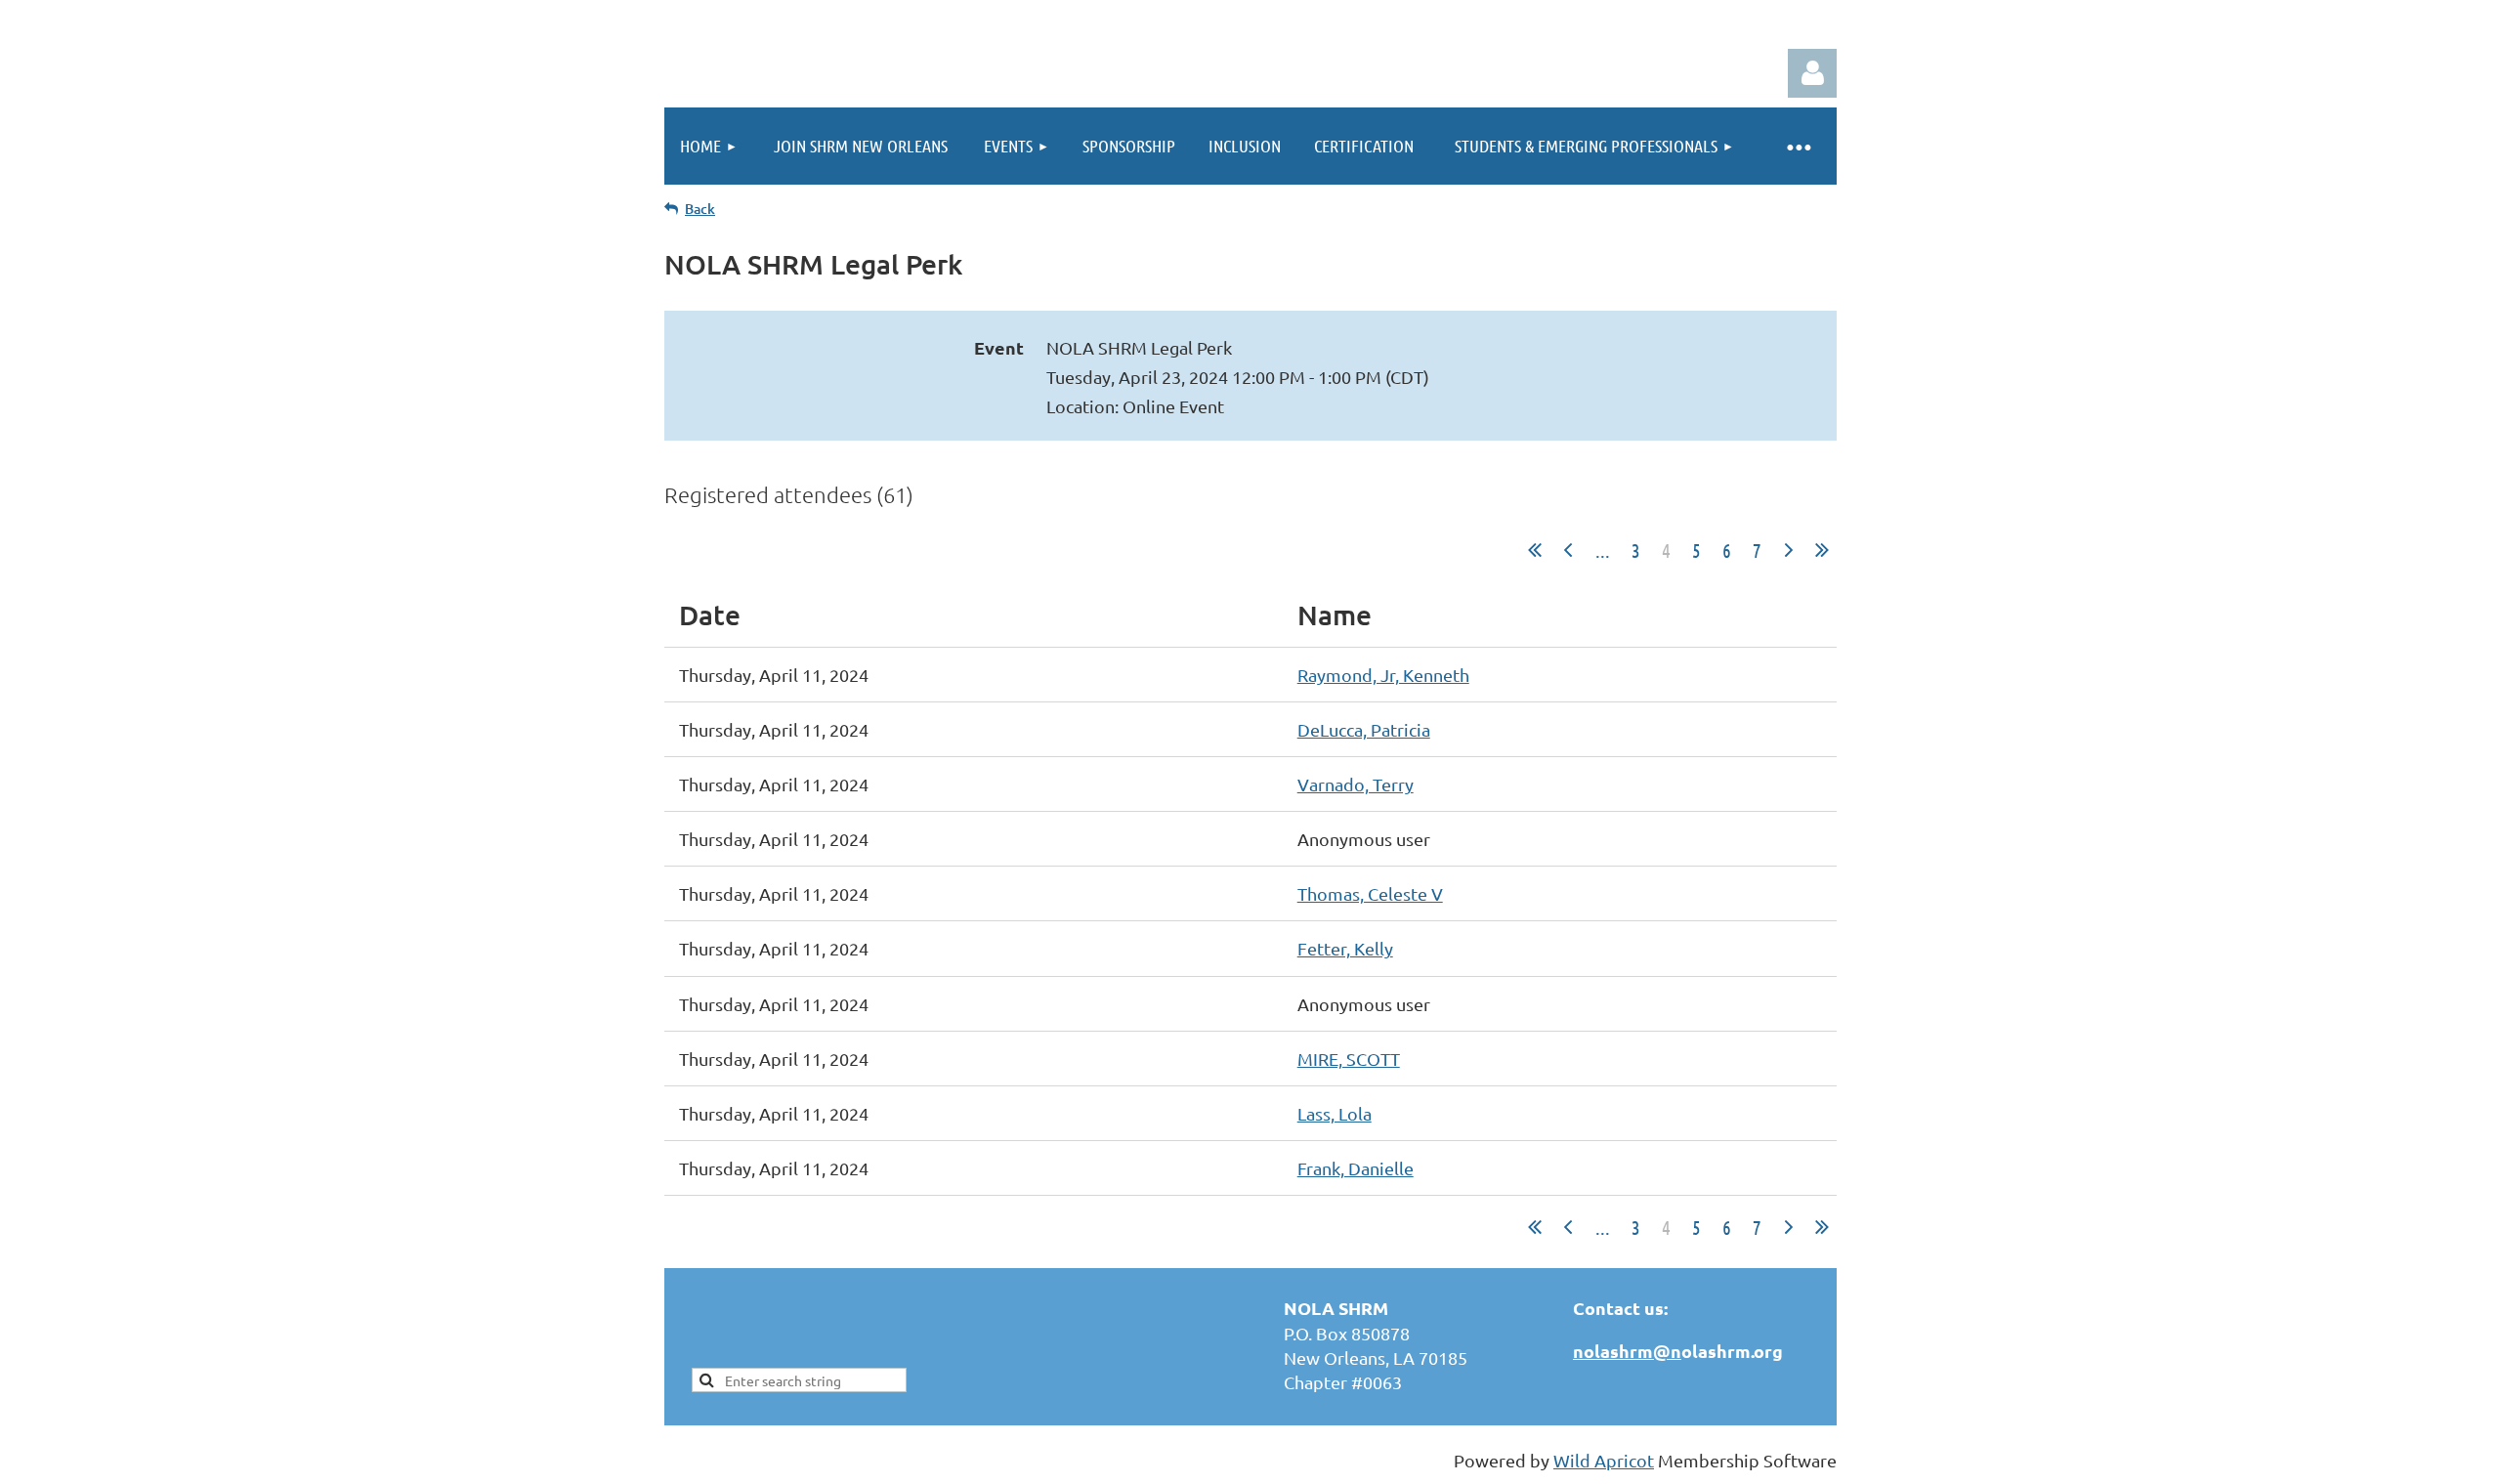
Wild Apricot (1604, 1460)
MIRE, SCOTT (1349, 1059)
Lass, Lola (1335, 1113)
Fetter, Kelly (1345, 948)
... (1603, 550)
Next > (1789, 550)
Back (700, 209)
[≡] (1798, 146)
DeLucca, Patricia (1364, 729)
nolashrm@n (1627, 1351)
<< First (1535, 550)
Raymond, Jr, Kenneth (1383, 675)
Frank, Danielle (1356, 1168)
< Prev (1568, 550)
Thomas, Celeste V (1370, 893)
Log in (1812, 73)
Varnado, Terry (1356, 784)
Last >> (1822, 550)
